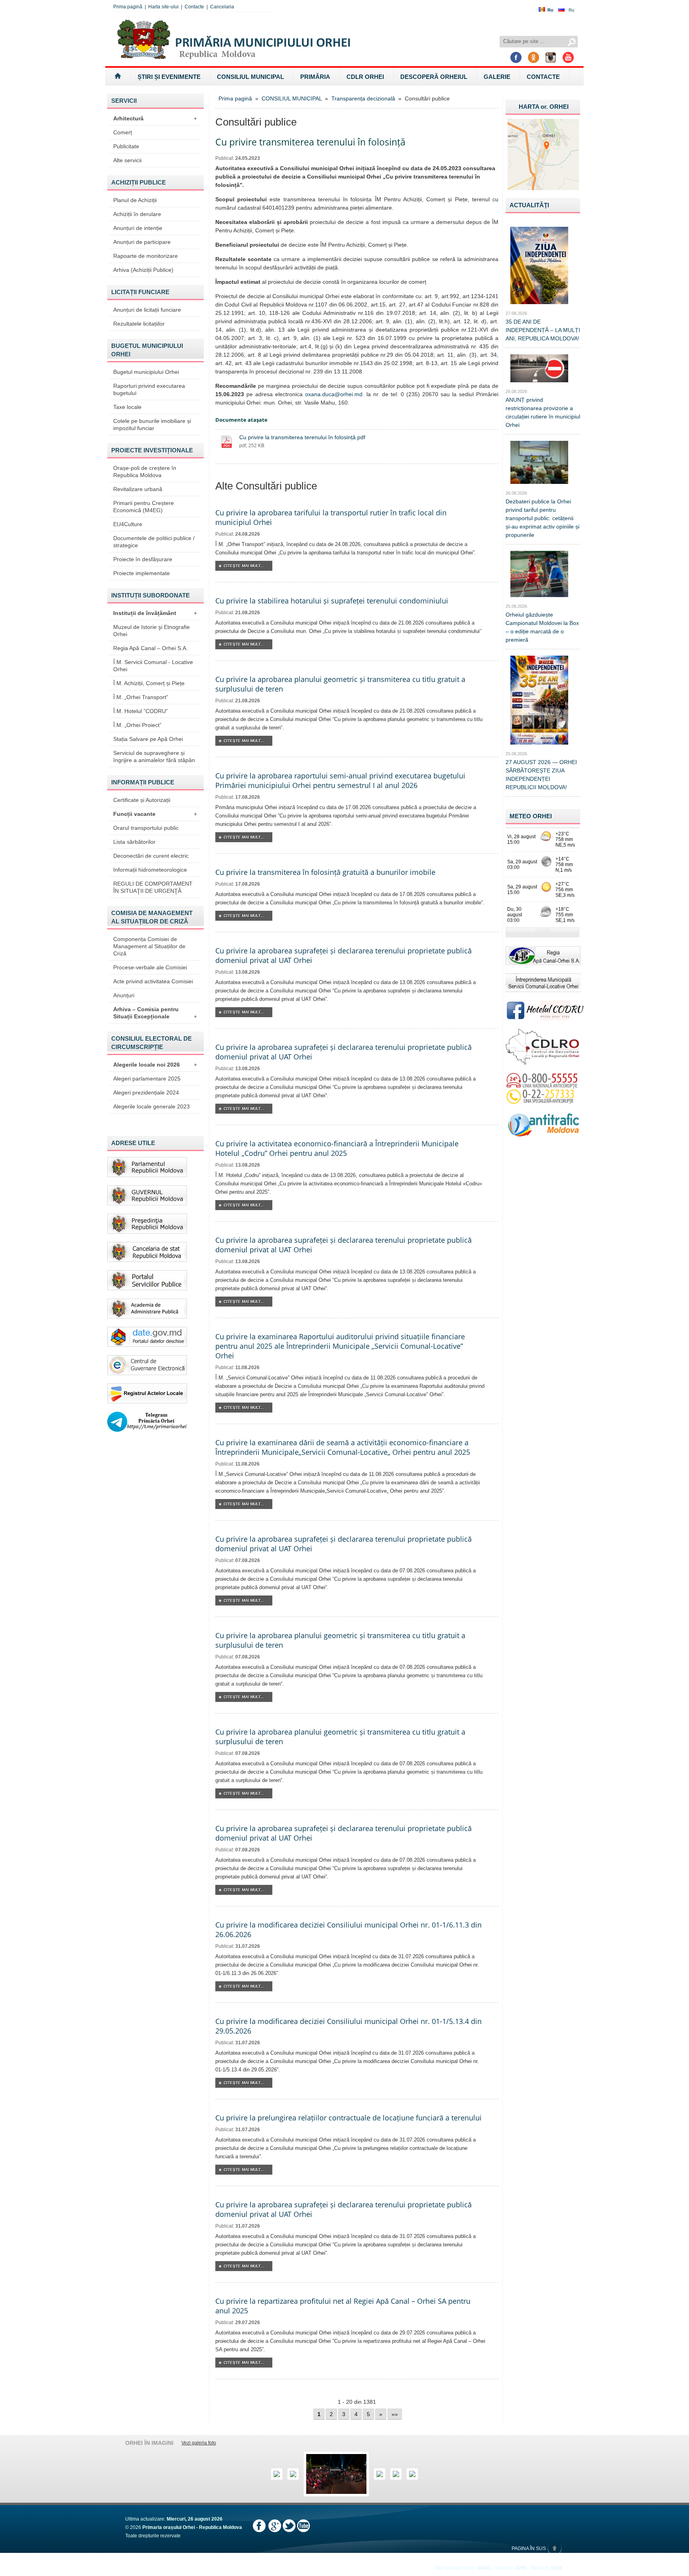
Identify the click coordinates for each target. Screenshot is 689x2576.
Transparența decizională (363, 98)
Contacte (194, 7)
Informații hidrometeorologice (150, 870)
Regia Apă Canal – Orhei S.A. (151, 648)
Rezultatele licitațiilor (139, 324)
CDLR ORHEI (365, 77)
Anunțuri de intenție (138, 228)
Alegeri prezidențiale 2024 (146, 1092)
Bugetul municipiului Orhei (146, 372)
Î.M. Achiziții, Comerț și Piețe (149, 683)
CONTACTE (543, 77)
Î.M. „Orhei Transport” (141, 697)
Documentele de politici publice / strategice (154, 542)
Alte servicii (127, 160)
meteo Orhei (531, 816)
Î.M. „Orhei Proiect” (137, 725)
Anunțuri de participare (142, 242)
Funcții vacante (155, 814)
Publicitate (126, 146)
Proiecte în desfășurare (143, 559)
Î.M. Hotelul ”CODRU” (141, 711)
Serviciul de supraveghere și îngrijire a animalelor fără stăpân (154, 756)
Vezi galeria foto (199, 2443)
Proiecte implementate (142, 573)
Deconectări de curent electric (151, 856)
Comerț (123, 132)
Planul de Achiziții (135, 200)
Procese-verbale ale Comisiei (150, 967)
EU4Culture (128, 524)
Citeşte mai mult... (244, 566)
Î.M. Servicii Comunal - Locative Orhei (153, 666)
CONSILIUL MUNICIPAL (250, 77)
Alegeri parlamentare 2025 (147, 1079)
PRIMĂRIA (315, 77)
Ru (571, 10)
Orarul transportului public (146, 828)
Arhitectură (155, 118)
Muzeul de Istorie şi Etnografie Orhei (152, 631)
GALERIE (497, 77)
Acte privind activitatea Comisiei (153, 981)
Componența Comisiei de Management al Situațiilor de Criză (149, 946)
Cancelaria (222, 7)
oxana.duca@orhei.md (334, 394)
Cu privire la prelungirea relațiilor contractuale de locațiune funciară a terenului (348, 2118)
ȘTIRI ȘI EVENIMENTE (169, 77)
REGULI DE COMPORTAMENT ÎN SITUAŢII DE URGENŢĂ (153, 887)
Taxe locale (127, 407)
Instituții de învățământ (155, 613)
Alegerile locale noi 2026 (155, 1065)
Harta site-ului (163, 7)
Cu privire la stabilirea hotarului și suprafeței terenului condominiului (332, 601)
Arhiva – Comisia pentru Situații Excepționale (155, 1013)
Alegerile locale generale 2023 (152, 1106)
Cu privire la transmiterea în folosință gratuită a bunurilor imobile (325, 872)
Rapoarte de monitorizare (146, 256)
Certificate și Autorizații (142, 800)
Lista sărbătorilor (134, 842)
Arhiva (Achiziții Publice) (143, 270)
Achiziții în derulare (137, 214)
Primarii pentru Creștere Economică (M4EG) (144, 507)
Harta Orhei (544, 107)
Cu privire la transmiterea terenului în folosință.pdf (302, 437)
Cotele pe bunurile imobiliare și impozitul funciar (152, 424)
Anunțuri (124, 995)
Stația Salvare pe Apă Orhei (148, 739)
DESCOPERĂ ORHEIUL (434, 77)
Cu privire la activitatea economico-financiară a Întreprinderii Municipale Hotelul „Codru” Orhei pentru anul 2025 (337, 1148)
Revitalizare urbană (138, 489)
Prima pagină (128, 7)
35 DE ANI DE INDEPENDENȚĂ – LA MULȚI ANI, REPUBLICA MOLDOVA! (543, 330)
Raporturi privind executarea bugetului (149, 389)
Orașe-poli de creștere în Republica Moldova (145, 472)
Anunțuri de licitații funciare (147, 310)
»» (395, 2414)
